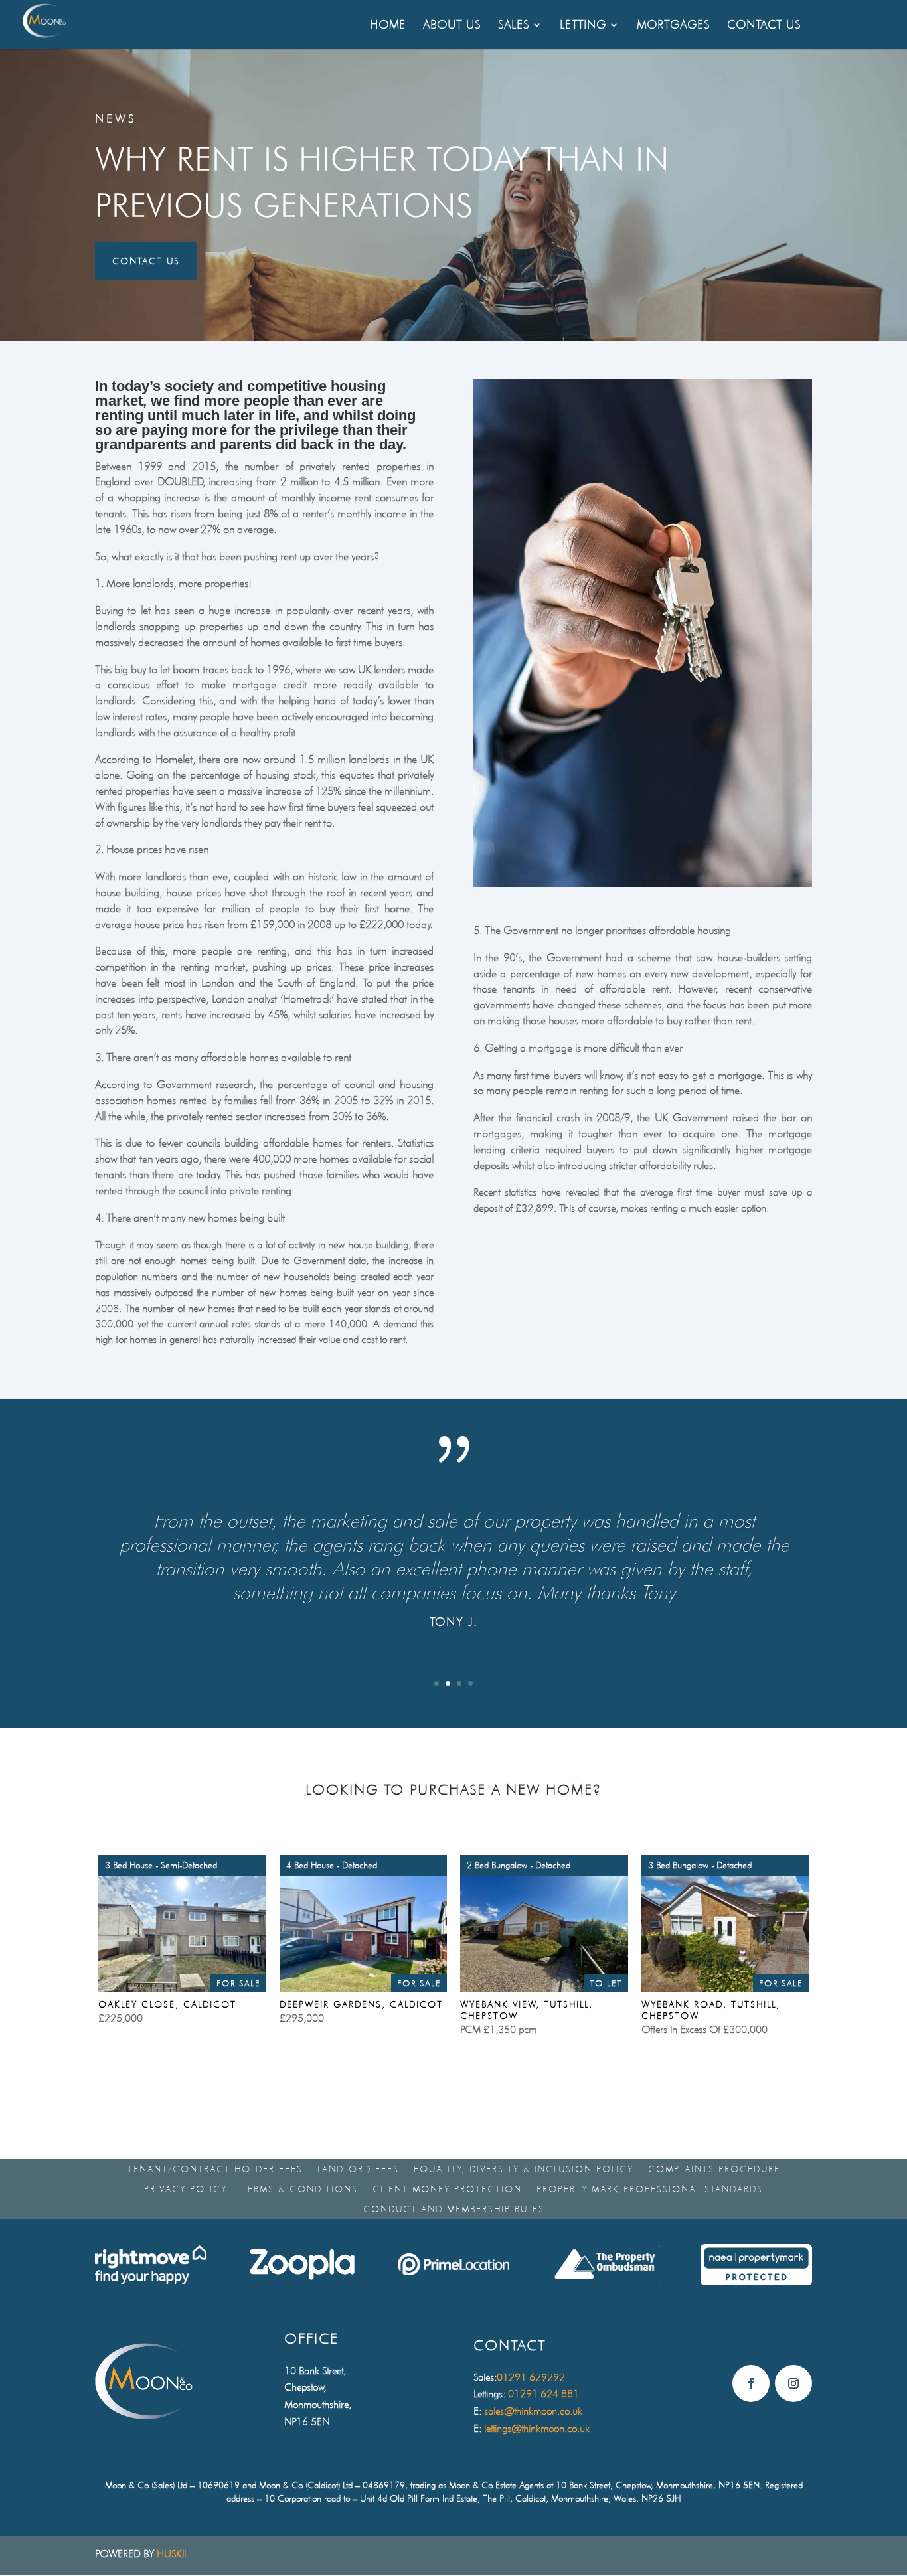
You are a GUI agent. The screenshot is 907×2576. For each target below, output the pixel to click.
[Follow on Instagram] (793, 2383)
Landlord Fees (358, 2169)
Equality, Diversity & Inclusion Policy (524, 2169)
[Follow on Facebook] (751, 2383)
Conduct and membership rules (454, 2209)
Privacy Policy (186, 2189)
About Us (452, 26)
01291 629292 (531, 2377)
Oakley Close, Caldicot (167, 2004)
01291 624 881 (543, 2394)
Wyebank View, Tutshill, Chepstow (527, 2010)
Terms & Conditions (300, 2189)
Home (388, 26)
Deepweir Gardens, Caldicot (361, 2004)
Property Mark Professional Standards (650, 2189)
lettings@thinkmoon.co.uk (537, 2428)
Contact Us (764, 26)
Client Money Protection (447, 2189)
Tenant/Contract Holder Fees (215, 2169)
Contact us (146, 261)
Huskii (171, 2554)
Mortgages (673, 26)
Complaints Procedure (714, 2169)
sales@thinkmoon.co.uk (533, 2411)
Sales (514, 26)
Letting (583, 26)
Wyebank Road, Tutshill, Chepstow (711, 2010)
